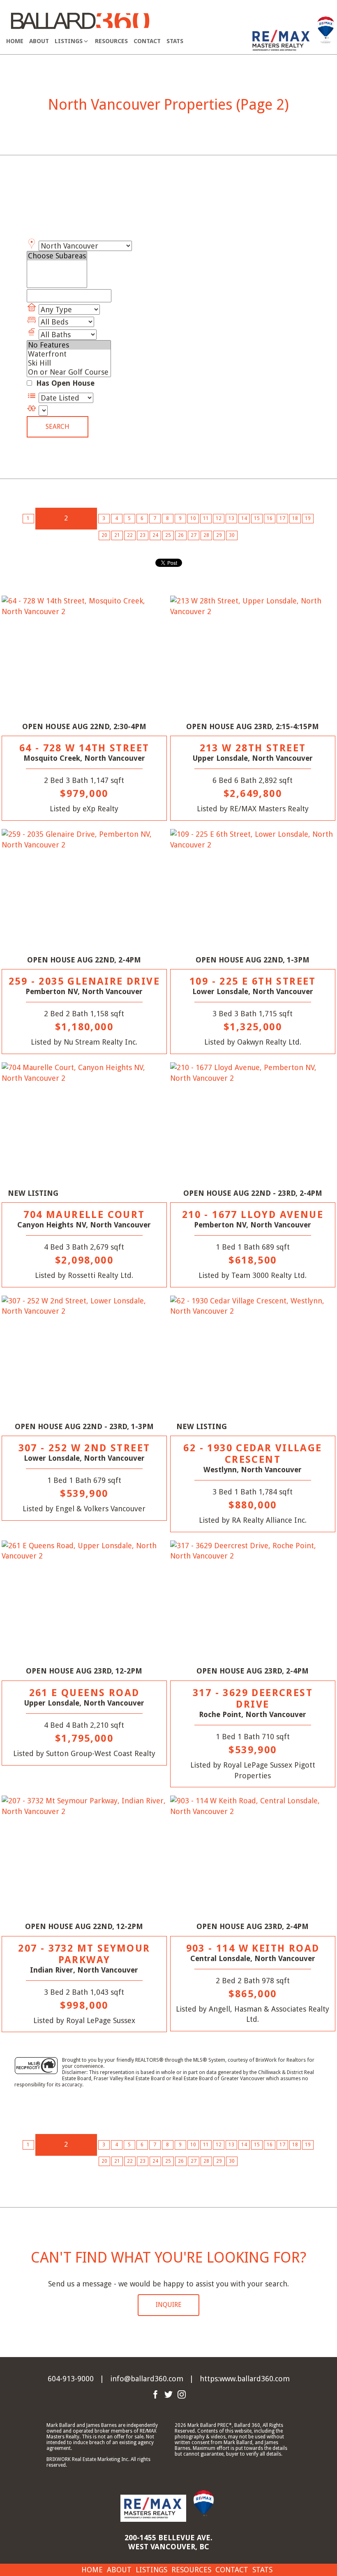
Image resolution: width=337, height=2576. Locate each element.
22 (130, 535)
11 (206, 518)
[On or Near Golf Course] (69, 372)
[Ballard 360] (80, 20)
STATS (175, 41)
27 (194, 535)
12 (219, 518)
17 (282, 518)
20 (104, 535)
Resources (111, 41)
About (39, 41)
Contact (147, 41)
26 (181, 535)
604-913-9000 (71, 2379)
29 (219, 535)
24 (155, 535)
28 (206, 535)
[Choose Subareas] (57, 256)
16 (270, 518)
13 (231, 518)
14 (244, 518)
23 (143, 535)
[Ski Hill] (69, 363)
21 (117, 535)
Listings (151, 2570)
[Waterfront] (69, 354)
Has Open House (64, 383)
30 (232, 535)
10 (193, 518)
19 (308, 518)
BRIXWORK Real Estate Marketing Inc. (88, 2459)
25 (168, 535)
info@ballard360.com (147, 2379)
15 (257, 518)
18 (295, 518)
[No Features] (69, 345)
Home (15, 41)
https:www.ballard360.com (245, 2379)
